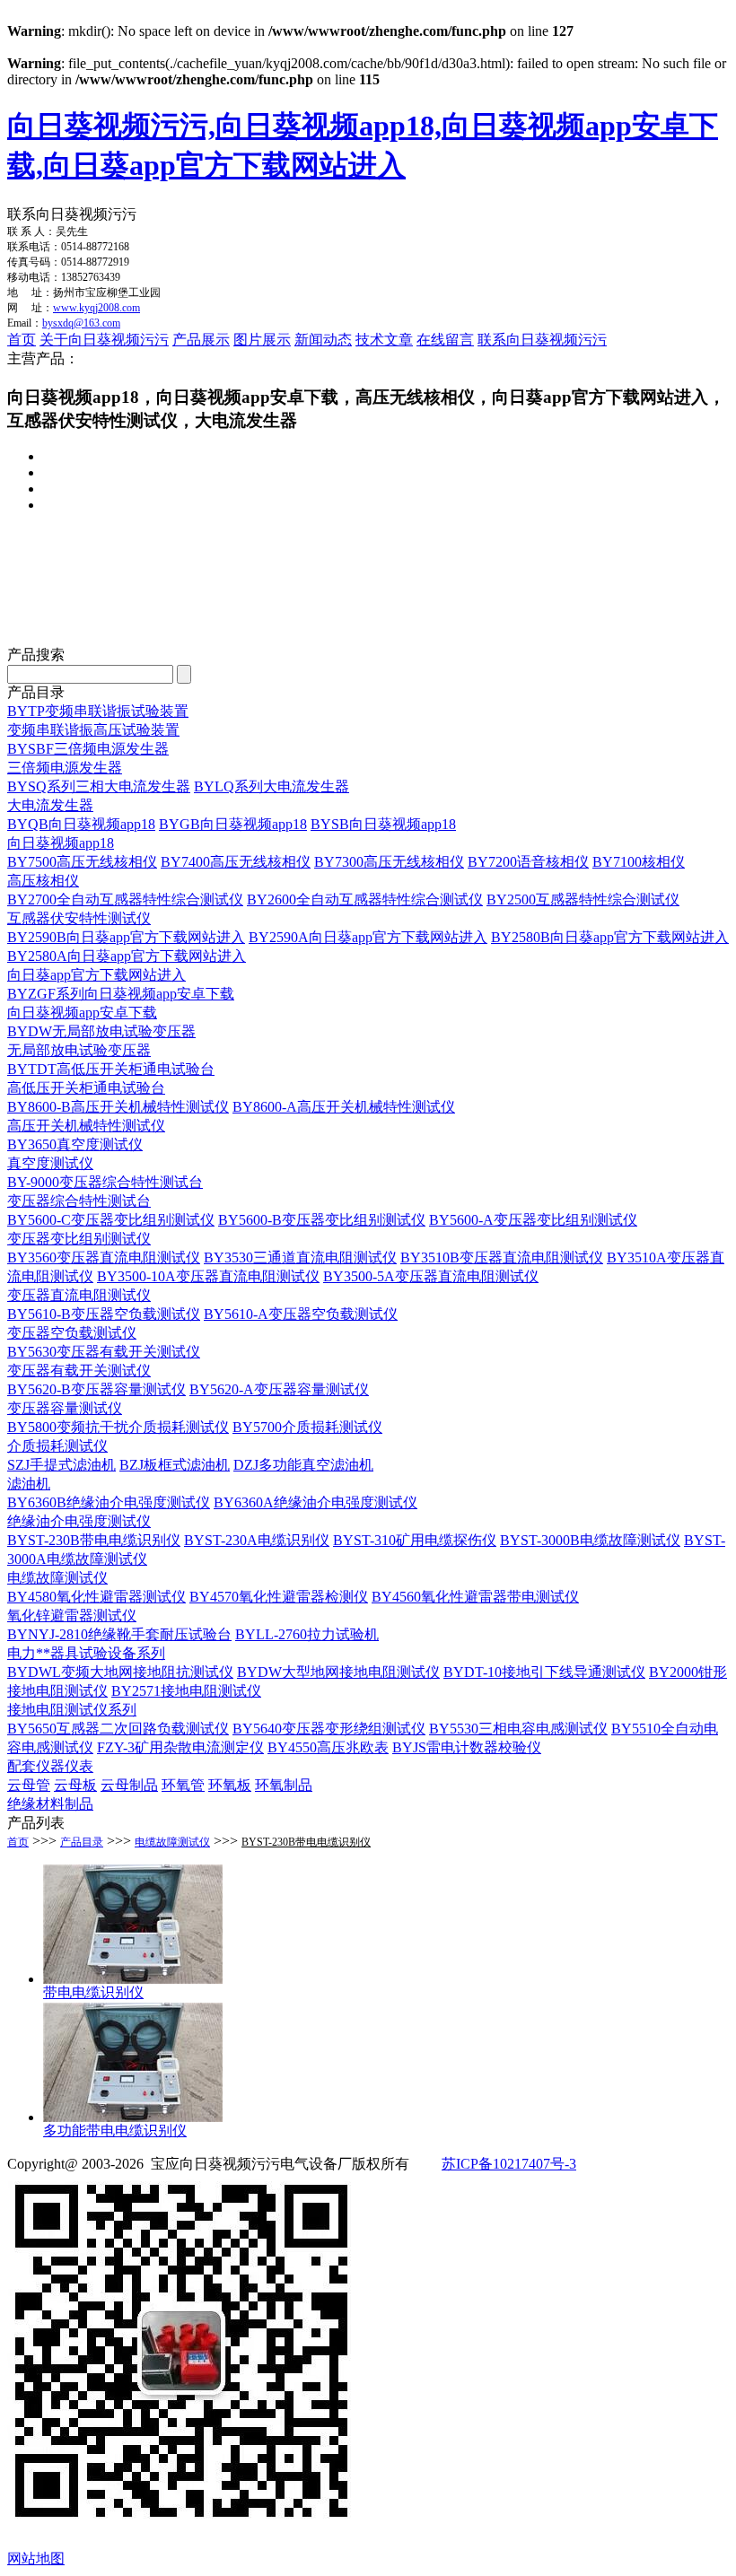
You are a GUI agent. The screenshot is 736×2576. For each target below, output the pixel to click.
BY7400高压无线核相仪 (236, 862)
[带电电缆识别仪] (133, 1979)
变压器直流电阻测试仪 (79, 1295)
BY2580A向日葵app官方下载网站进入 (127, 956)
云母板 (75, 1785)
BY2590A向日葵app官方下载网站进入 (368, 937)
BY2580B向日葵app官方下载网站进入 (610, 937)
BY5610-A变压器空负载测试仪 (301, 1314)
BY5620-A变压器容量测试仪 (279, 1389)
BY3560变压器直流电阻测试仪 (104, 1257)
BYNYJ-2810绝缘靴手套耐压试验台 (119, 1634)
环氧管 (183, 1785)
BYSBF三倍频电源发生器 (88, 749)
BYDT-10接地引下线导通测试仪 (544, 1672)
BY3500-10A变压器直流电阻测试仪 (208, 1276)
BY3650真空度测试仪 (75, 1144)
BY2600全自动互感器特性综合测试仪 (365, 899)
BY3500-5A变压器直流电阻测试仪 (431, 1276)
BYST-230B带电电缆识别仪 (94, 1540)
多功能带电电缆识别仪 (115, 2131)
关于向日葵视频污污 (104, 340)
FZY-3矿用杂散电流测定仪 (180, 1747)
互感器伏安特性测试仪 (79, 918)
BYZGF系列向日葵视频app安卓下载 (121, 994)
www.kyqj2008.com (96, 308)
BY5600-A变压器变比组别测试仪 (533, 1220)
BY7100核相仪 (639, 862)
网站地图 (36, 2559)
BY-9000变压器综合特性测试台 (105, 1182)
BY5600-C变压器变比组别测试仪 (111, 1220)
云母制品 (129, 1785)
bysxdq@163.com (81, 323)
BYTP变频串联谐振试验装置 (98, 711)
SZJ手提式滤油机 (61, 1465)
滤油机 (29, 1484)
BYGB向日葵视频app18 (233, 824)
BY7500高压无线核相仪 (82, 862)
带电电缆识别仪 (93, 1992)
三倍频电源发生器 (65, 768)
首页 (22, 340)
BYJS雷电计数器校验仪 (467, 1747)
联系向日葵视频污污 (542, 340)
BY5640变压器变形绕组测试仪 (329, 1729)
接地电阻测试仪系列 (72, 1710)
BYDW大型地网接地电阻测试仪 (338, 1672)
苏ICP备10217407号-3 (509, 2164)
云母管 (29, 1785)
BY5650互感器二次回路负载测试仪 (118, 1729)
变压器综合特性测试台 (79, 1201)
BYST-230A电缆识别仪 (257, 1540)
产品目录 (82, 1842)
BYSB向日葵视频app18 (383, 824)
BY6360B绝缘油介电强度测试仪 (109, 1502)
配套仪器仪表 (50, 1766)
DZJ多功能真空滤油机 (303, 1465)
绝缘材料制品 (50, 1804)
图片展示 (262, 340)
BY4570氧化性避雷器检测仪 (279, 1597)
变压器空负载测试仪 (72, 1333)
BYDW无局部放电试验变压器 (101, 1031)
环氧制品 (284, 1785)
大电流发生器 (50, 805)
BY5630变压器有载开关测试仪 (104, 1352)
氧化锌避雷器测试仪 (72, 1615)
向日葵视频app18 (61, 843)
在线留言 (445, 340)
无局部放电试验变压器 (79, 1050)
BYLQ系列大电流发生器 (272, 786)
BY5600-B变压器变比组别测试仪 (322, 1220)
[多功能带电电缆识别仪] (133, 2117)
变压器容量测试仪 (65, 1408)
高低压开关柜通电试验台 (86, 1088)
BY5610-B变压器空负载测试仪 (104, 1314)
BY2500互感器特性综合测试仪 (583, 899)
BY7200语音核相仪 (528, 862)
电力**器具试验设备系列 (86, 1653)
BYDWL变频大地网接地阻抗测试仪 (120, 1672)
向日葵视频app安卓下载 (82, 1013)
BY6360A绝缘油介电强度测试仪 (315, 1502)
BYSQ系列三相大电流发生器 (99, 786)
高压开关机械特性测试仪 (86, 1126)
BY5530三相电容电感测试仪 (518, 1729)
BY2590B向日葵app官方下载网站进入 (126, 937)
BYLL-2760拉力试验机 (307, 1634)
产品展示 (201, 340)
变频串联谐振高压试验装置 (93, 730)
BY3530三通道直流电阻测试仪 (300, 1257)
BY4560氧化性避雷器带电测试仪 (475, 1597)
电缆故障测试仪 (57, 1578)
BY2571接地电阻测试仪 (186, 1691)
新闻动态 (323, 340)
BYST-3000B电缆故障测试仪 (590, 1540)
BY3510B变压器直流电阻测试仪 (502, 1257)
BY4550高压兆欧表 (328, 1747)
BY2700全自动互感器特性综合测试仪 (125, 899)
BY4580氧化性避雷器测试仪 (96, 1597)
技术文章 (384, 340)
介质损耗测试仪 (57, 1446)
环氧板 (230, 1785)
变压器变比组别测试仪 (79, 1239)
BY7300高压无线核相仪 (389, 862)
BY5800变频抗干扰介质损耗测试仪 (118, 1427)
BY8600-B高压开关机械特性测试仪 (118, 1107)
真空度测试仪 (50, 1163)
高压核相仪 (43, 881)
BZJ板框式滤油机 (175, 1465)
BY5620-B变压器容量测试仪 (96, 1389)
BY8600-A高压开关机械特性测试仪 (344, 1107)
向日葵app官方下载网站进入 (96, 975)
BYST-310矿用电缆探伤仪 (415, 1540)
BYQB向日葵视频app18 (81, 824)
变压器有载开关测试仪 (79, 1371)
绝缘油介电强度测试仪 (79, 1521)
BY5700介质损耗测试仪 (307, 1427)
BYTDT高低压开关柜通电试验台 (111, 1069)
